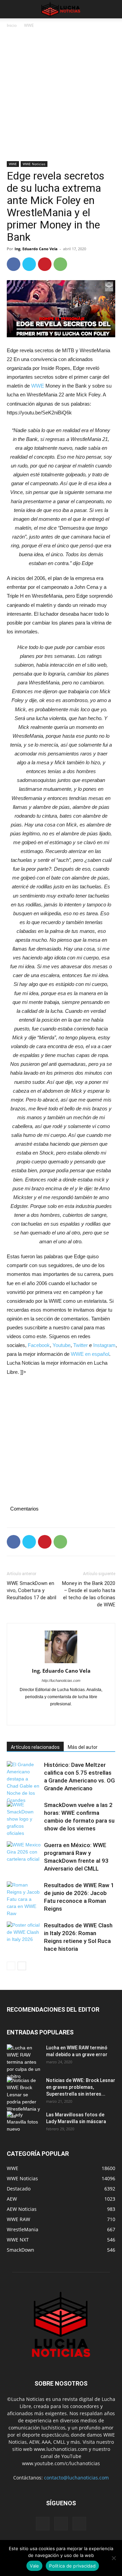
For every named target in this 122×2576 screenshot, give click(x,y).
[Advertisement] (61, 97)
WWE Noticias (34, 164)
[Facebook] (14, 264)
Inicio (12, 25)
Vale (34, 2566)
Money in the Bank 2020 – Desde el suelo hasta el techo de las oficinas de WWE (89, 1594)
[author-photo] (61, 1647)
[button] (12, 9)
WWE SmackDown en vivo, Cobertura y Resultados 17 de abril (32, 1590)
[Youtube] (83, 1716)
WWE (29, 25)
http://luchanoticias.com (61, 1681)
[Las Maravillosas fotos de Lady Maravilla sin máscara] (24, 2123)
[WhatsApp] (60, 264)
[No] (114, 2558)
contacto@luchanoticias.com (76, 2478)
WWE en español (90, 1354)
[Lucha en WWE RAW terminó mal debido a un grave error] (24, 2062)
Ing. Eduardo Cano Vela (36, 249)
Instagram (104, 1345)
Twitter (80, 1345)
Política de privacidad (72, 2566)
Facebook (39, 1345)
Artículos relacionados (35, 1747)
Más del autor (83, 1747)
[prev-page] (11, 1966)
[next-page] (22, 1966)
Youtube (62, 1345)
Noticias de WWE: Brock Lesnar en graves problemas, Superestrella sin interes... (81, 2087)
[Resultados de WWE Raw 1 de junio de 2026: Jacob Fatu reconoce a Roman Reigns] (24, 1899)
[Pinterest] (45, 264)
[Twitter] (29, 264)
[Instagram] (54, 1716)
